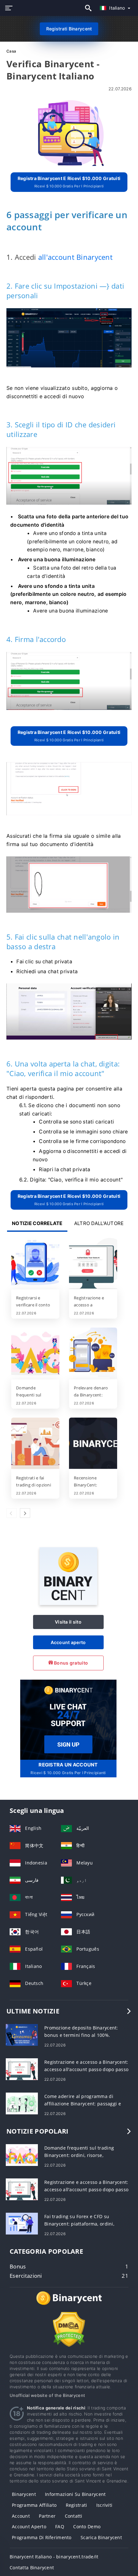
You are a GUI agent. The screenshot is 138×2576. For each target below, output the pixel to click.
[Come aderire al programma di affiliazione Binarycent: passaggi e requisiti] (22, 2103)
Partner (47, 2516)
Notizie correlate (37, 1223)
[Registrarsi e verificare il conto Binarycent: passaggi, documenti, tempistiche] (35, 1264)
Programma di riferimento (42, 2537)
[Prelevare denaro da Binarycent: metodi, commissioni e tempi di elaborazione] (93, 1354)
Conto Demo (87, 2527)
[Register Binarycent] (68, 1719)
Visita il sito (68, 1622)
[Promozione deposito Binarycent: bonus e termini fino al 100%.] (22, 2034)
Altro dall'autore (99, 1223)
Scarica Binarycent (101, 2537)
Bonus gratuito (70, 1663)
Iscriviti (104, 2505)
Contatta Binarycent (32, 2568)
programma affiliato (34, 2505)
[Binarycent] (68, 1603)
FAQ (60, 2527)
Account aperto (68, 1642)
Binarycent (24, 2494)
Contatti (74, 2516)
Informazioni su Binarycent (75, 2494)
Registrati (77, 2505)
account (21, 2516)
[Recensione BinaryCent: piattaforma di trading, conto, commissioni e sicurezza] (93, 1444)
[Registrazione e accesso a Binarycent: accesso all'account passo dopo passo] (93, 1264)
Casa (11, 51)
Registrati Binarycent (69, 29)
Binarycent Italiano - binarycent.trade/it (54, 2557)
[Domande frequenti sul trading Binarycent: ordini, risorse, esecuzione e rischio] (35, 1354)
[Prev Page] (12, 1513)
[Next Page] (25, 1513)
